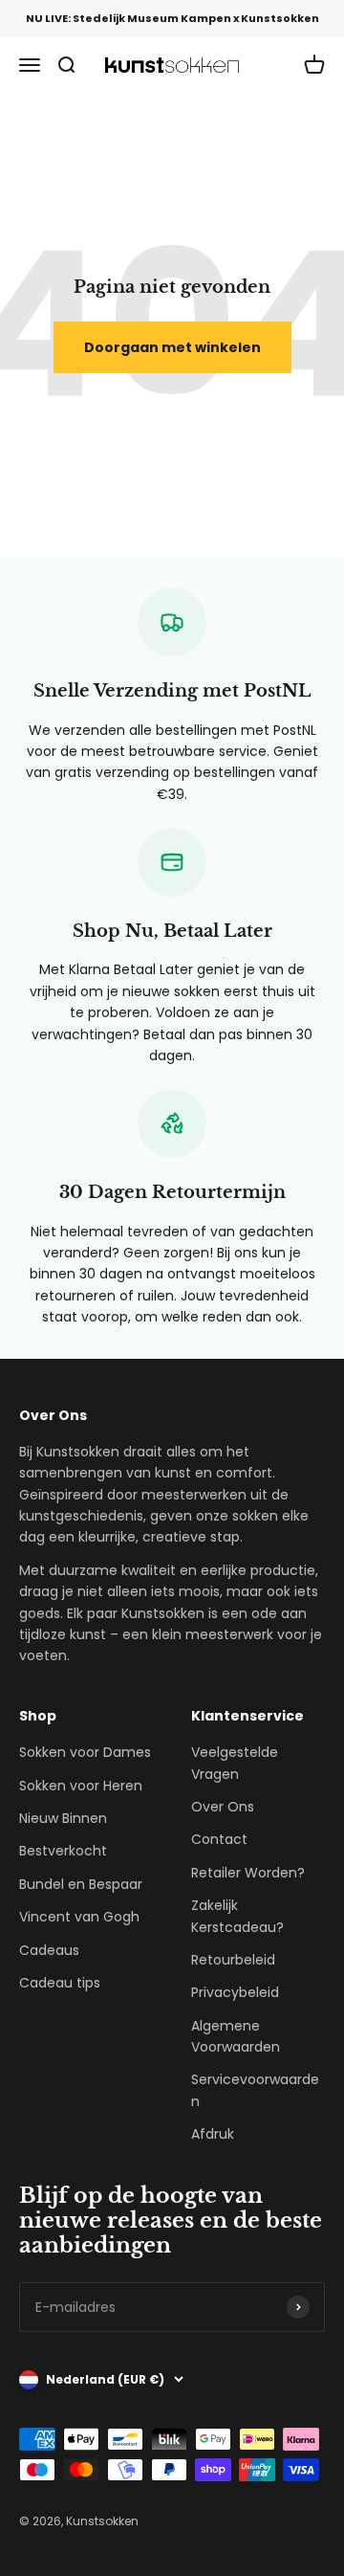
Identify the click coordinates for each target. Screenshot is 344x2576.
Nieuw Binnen (63, 1818)
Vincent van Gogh (79, 1917)
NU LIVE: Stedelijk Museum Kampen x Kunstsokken (172, 18)
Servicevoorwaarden (255, 2090)
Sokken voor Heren (81, 1786)
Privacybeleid (235, 1992)
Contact (219, 1839)
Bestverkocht (63, 1851)
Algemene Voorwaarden (236, 2036)
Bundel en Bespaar (81, 1884)
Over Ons (223, 1807)
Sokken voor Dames (85, 1752)
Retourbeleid (233, 1960)
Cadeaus (49, 1950)
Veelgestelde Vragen (235, 1763)
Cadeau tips (60, 1983)
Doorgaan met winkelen (172, 347)
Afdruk (213, 2134)
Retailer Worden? (248, 1873)
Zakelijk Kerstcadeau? (237, 1916)
